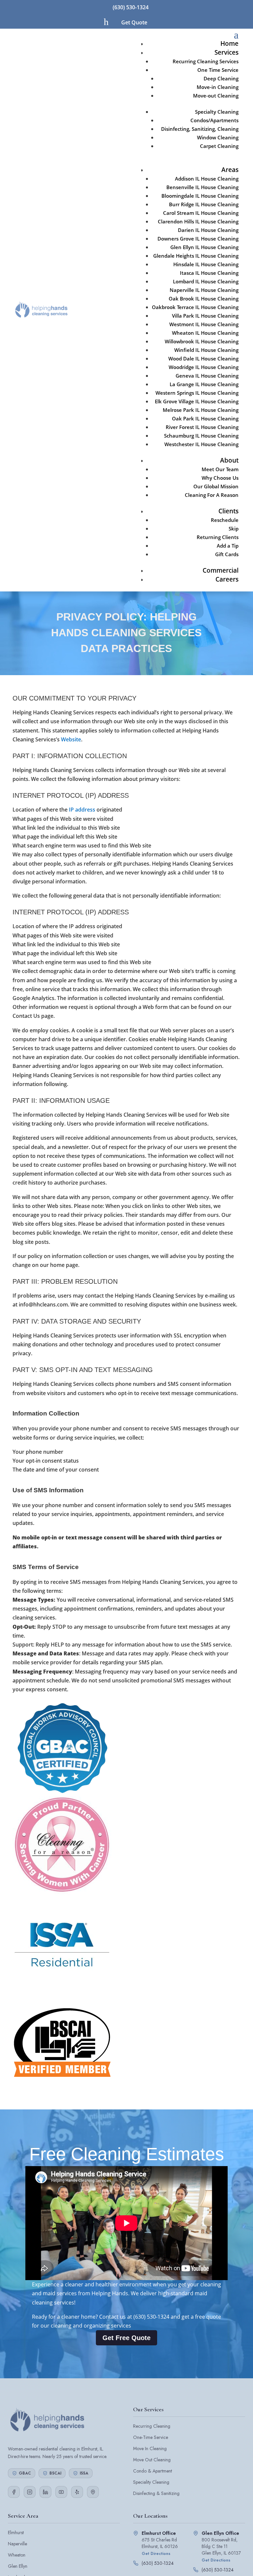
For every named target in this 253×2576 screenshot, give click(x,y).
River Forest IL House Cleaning (202, 427)
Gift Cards (227, 554)
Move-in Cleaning (218, 87)
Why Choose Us (220, 478)
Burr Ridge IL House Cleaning (204, 204)
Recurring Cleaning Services (206, 61)
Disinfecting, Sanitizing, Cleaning (200, 129)
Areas (230, 170)
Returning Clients (218, 537)
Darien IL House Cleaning (208, 230)
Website (71, 739)
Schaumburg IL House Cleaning (201, 436)
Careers (227, 579)
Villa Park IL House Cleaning (205, 316)
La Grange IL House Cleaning (204, 384)
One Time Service (218, 70)
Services (226, 52)
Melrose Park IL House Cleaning (201, 410)
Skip (234, 529)
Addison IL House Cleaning (207, 179)
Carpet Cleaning (219, 146)
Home (229, 43)
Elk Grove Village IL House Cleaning (197, 401)
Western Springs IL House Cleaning (197, 393)
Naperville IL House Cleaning (204, 290)
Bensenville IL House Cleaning (202, 187)
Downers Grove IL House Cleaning (198, 239)
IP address (82, 810)
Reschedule (225, 520)
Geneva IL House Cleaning (207, 376)
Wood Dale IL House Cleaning (203, 358)
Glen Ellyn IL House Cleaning (204, 247)
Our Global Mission (216, 486)
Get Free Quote (126, 2338)
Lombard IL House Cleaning (206, 281)
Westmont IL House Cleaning (204, 324)
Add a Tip (228, 546)
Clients (228, 511)
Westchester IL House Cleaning (201, 444)
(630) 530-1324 (131, 7)
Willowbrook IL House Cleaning (202, 341)
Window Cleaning (218, 137)
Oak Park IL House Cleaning (205, 418)
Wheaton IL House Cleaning (205, 333)
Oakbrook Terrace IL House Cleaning (195, 307)
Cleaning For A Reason (212, 495)
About (229, 460)
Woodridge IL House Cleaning (204, 367)
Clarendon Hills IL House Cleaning (198, 221)
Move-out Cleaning (216, 96)
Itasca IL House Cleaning (209, 273)
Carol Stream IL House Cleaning (201, 213)
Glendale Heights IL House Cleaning (196, 256)
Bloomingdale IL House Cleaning (200, 196)
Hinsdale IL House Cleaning (206, 264)
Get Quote (134, 22)
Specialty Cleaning (217, 112)
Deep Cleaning (221, 78)
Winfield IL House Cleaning (206, 350)
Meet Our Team (220, 469)
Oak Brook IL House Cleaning (204, 299)
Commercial (221, 570)
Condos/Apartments (214, 120)
